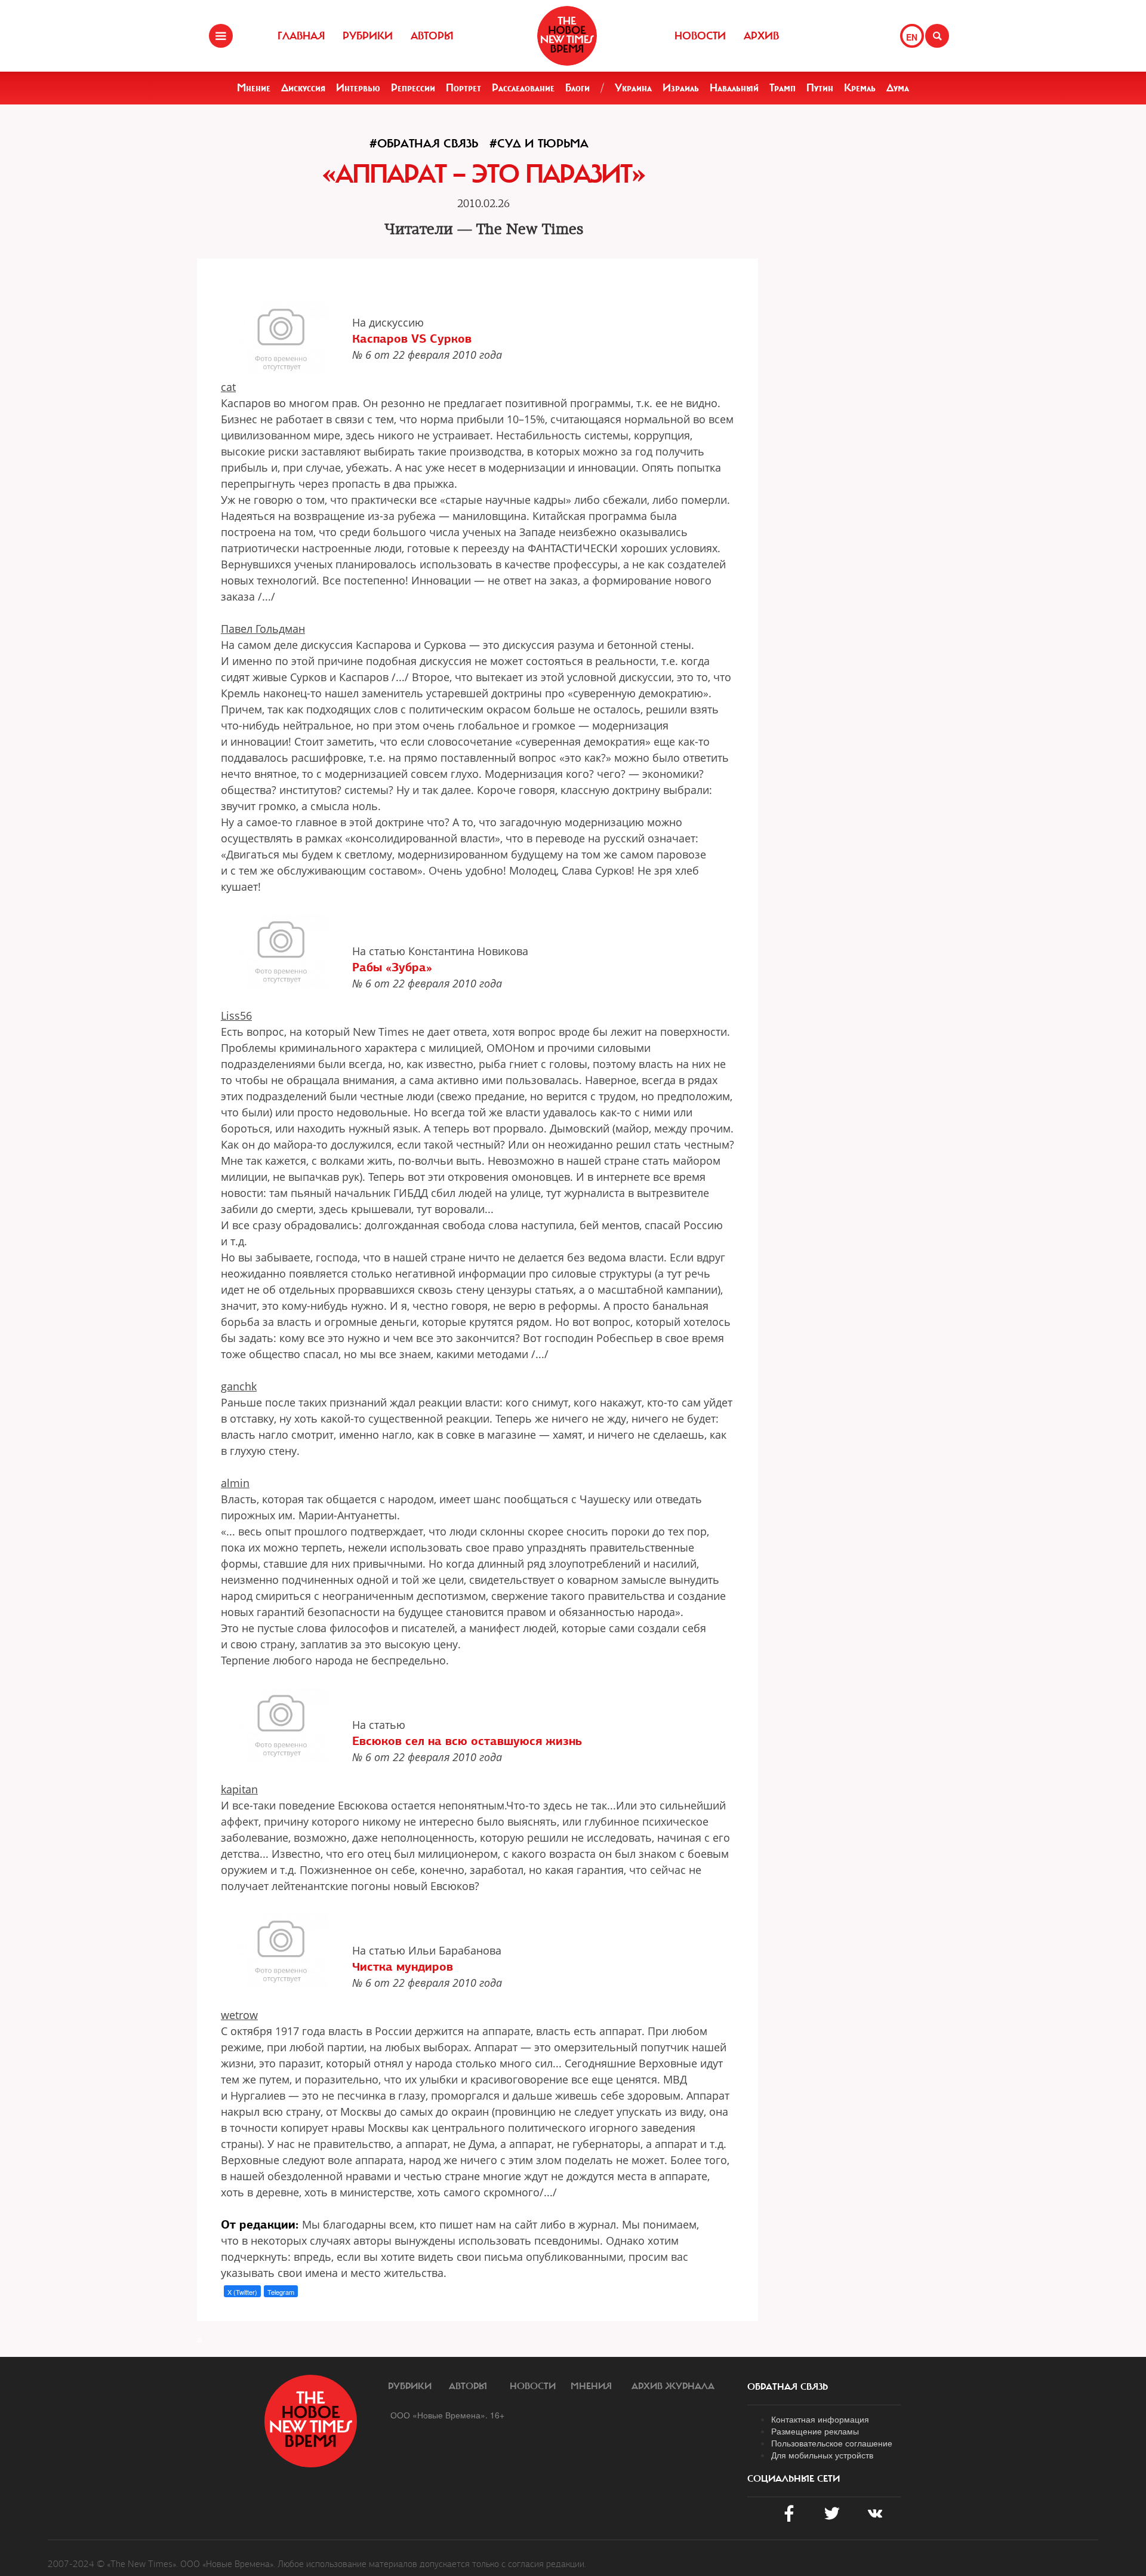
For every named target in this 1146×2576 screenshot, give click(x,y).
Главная (301, 36)
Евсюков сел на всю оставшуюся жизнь (467, 1741)
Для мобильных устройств (822, 2455)
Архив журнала (673, 2386)
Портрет (463, 88)
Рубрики (368, 36)
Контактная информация (820, 2419)
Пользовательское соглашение (832, 2443)
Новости (700, 36)
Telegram (281, 2292)
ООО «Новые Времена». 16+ (447, 2415)
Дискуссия (303, 88)
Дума (898, 88)
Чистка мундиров (403, 1966)
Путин (820, 88)
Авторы (432, 36)
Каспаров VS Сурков (412, 338)
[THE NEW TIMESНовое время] (567, 36)
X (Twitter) (242, 2292)
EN (912, 37)
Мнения (591, 2386)
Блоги (577, 88)
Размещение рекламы (815, 2431)
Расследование (523, 88)
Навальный (734, 88)
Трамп (783, 88)
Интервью (358, 88)
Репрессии (413, 88)
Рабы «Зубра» (392, 967)
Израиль (681, 88)
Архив (761, 36)
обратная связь (788, 2387)
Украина (633, 88)
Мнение (254, 88)
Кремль (860, 88)
